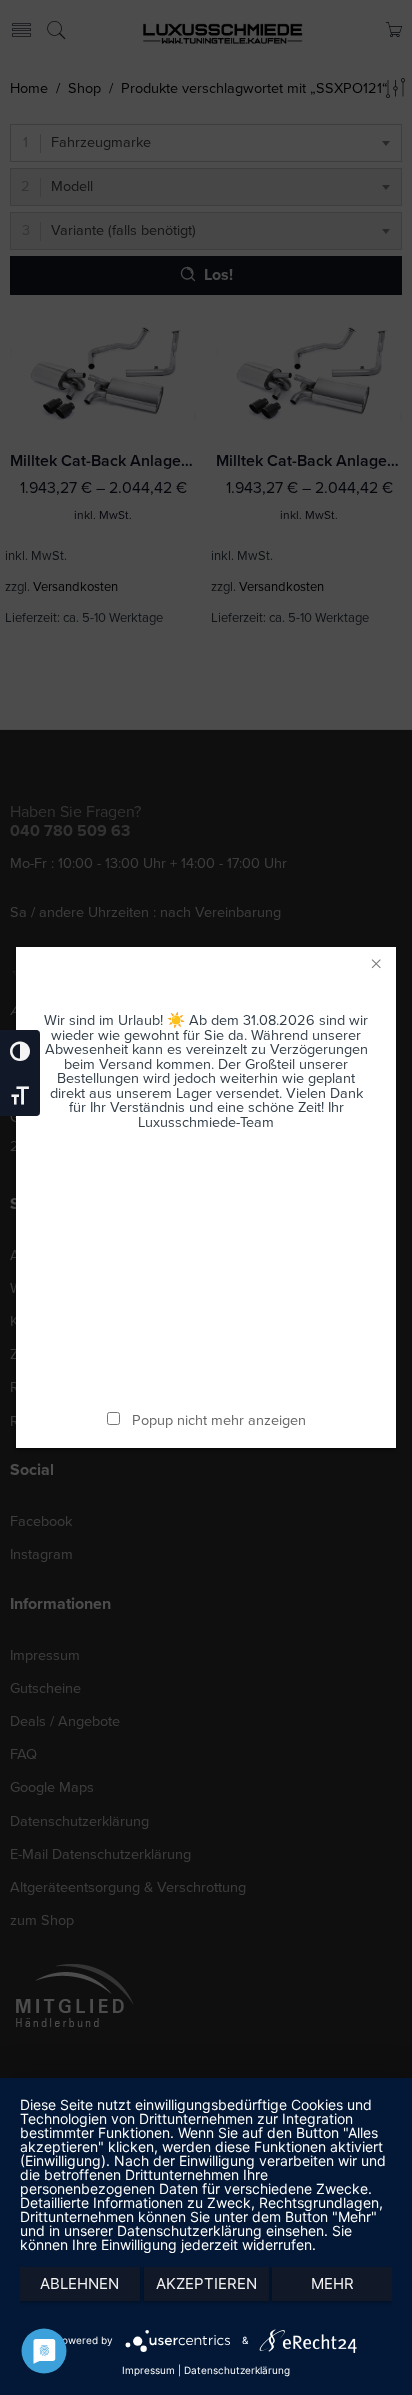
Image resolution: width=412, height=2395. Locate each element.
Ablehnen (79, 2283)
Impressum (148, 2370)
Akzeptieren (206, 2283)
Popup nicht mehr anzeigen (219, 1420)
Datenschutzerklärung (237, 2370)
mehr (332, 2283)
